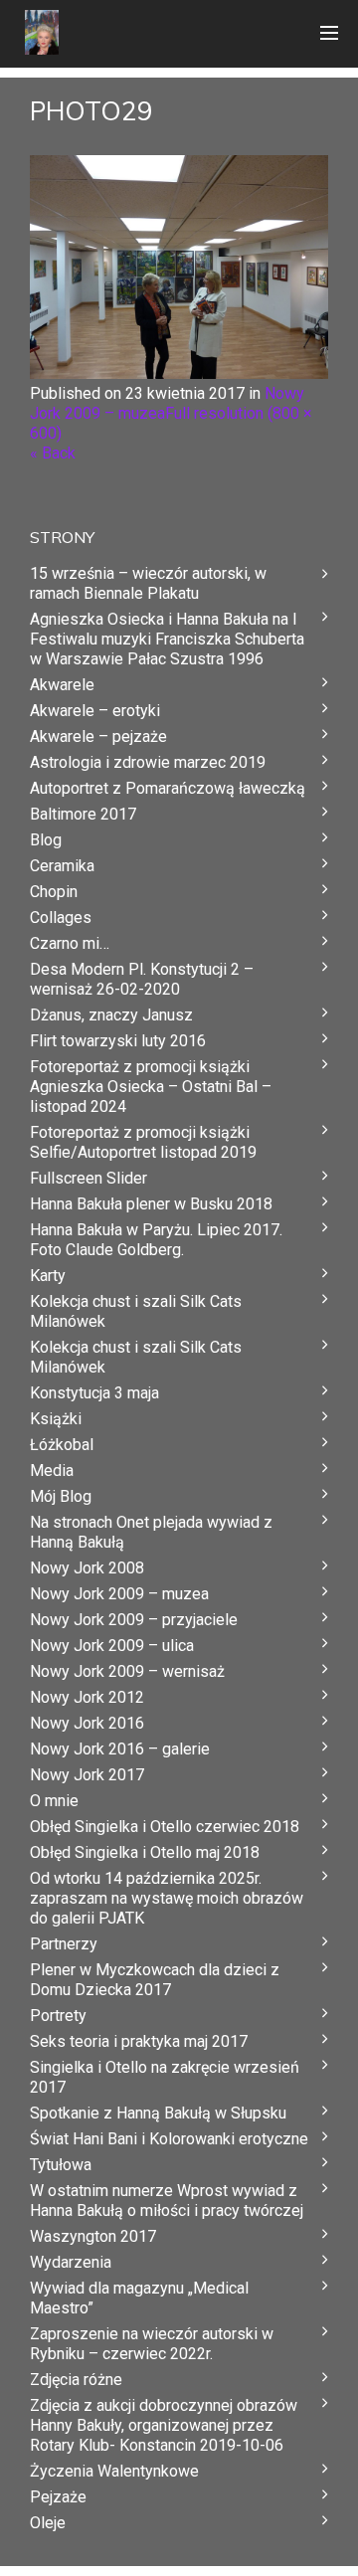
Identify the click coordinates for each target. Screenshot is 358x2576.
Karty (48, 1276)
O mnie (54, 1801)
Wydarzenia (71, 2262)
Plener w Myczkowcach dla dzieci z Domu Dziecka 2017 (155, 1980)
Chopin (54, 892)
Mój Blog (61, 1496)
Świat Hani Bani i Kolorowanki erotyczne (169, 2139)
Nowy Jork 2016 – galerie (120, 1749)
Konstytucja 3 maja (94, 1393)
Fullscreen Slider (89, 1178)
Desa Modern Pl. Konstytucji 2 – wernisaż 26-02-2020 (142, 979)
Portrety (58, 2016)
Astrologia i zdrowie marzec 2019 (148, 762)
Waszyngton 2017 (93, 2236)
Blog (46, 840)
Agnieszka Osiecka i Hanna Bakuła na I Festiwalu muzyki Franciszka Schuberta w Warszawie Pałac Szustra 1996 (167, 639)
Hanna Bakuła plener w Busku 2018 (151, 1204)
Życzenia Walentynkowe (114, 2471)
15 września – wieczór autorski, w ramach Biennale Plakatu (148, 583)
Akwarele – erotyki (95, 711)
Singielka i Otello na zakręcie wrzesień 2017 (165, 2077)
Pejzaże (58, 2497)
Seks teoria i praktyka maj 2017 (139, 2041)
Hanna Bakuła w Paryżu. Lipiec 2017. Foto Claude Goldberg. (156, 1240)
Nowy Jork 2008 (87, 1568)
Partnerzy (64, 1944)
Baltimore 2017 (83, 814)
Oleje (48, 2523)
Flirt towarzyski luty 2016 (118, 1041)
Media (52, 1471)
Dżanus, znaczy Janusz (111, 1015)
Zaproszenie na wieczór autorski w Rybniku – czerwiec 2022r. (152, 2344)
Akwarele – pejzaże (98, 736)
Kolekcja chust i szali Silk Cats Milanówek (136, 1311)
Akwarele (62, 685)
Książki (56, 1419)
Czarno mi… (70, 943)
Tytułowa (61, 2165)
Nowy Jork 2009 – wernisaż (127, 1671)
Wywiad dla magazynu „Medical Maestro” (139, 2298)
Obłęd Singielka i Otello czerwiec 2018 (165, 1827)
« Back (53, 453)
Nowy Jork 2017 (87, 1775)
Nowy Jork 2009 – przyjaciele (134, 1620)
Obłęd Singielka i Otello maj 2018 (145, 1852)
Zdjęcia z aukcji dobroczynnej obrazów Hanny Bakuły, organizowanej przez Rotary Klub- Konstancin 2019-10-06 (164, 2425)
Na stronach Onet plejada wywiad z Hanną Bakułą (151, 1532)
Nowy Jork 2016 (87, 1723)
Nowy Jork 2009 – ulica (112, 1646)
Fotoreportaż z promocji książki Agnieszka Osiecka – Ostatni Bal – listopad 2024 (151, 1087)
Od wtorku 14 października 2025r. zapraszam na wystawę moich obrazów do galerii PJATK (167, 1898)
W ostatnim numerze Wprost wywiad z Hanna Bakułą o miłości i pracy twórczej (167, 2201)
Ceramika (62, 866)
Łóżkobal (62, 1445)
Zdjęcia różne (76, 2380)
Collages (61, 918)
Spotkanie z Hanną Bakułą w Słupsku (158, 2113)
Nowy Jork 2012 (87, 1697)
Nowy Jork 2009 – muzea (119, 1594)
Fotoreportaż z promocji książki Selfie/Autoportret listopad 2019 (143, 1142)
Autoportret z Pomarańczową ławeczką (168, 788)
